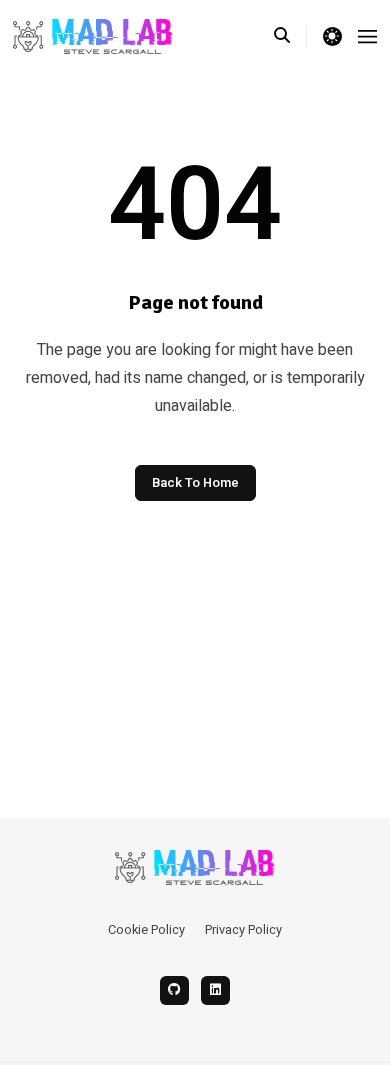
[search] (290, 36)
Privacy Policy (243, 930)
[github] (174, 990)
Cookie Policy (146, 930)
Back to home (195, 483)
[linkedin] (215, 990)
